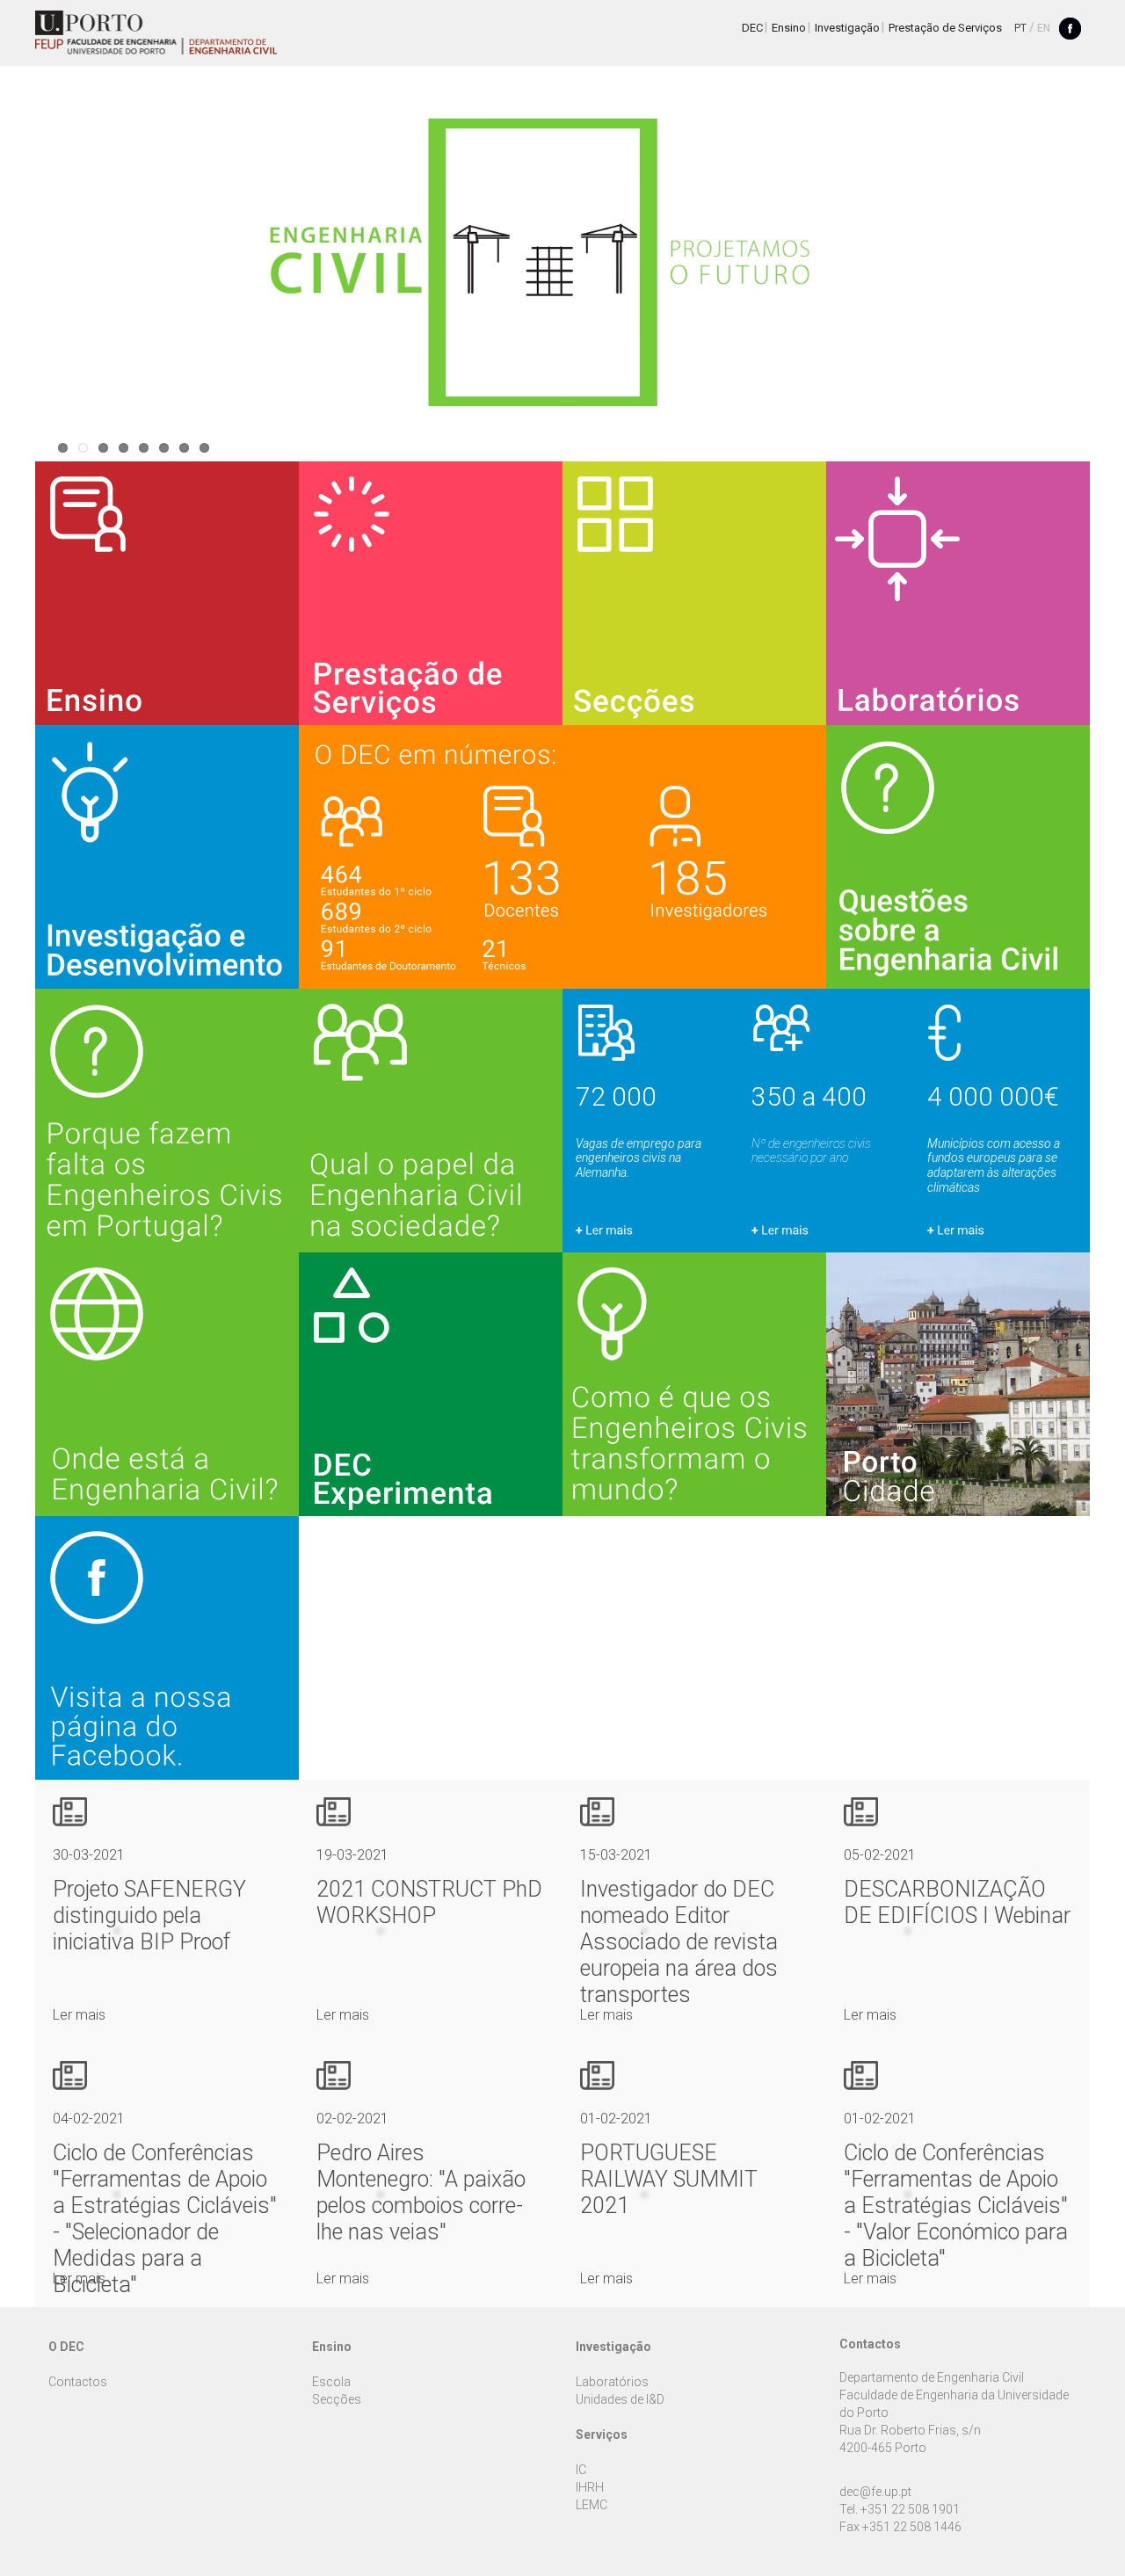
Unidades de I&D (620, 2399)
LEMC (592, 2505)
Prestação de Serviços (945, 28)
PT (1020, 28)
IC (581, 2470)
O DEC (66, 2347)
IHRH (590, 2487)
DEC (752, 28)
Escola (331, 2382)
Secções (337, 2399)
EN (1044, 28)
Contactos (78, 2382)
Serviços (602, 2435)
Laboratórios (612, 2382)
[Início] (156, 33)
